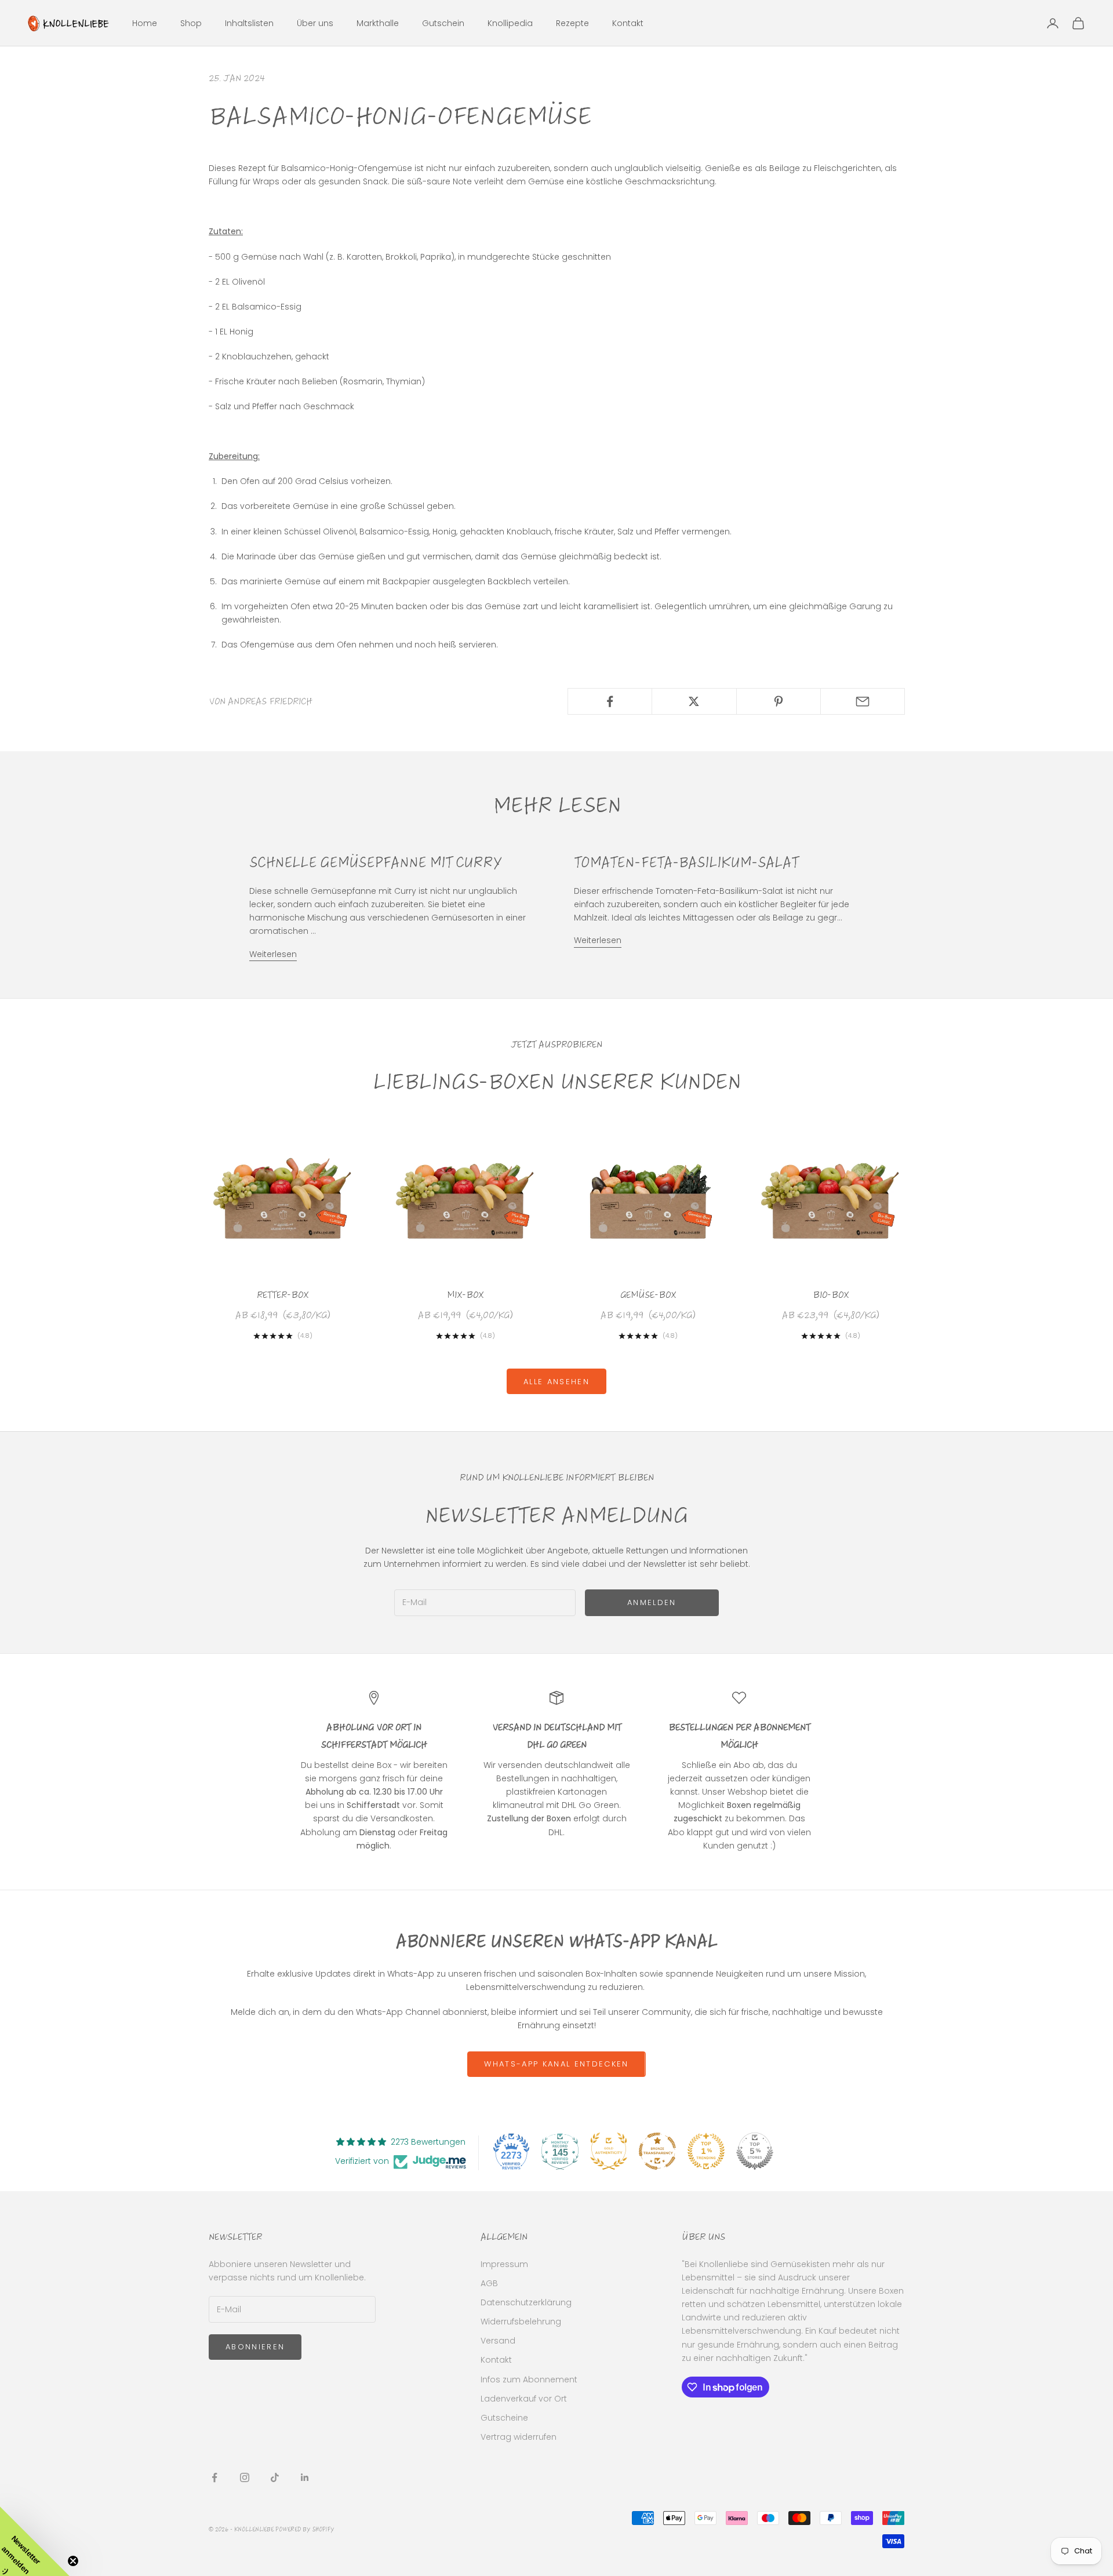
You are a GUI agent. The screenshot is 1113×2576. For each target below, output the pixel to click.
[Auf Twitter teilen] (694, 701)
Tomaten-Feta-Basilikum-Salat (686, 863)
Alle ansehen (556, 1382)
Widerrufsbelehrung (521, 2322)
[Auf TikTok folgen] (275, 2477)
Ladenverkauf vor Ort (524, 2399)
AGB (489, 2283)
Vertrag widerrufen (519, 2437)
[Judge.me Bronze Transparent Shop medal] (657, 2151)
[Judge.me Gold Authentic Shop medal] (609, 2151)
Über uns (315, 23)
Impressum (504, 2264)
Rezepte (572, 23)
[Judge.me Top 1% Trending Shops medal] (706, 2151)
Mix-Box (465, 1295)
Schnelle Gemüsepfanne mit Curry (375, 863)
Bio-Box (831, 1295)
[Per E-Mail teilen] (863, 701)
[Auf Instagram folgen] (245, 2477)
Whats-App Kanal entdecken (556, 2064)
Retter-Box (283, 1295)
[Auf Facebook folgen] (214, 2477)
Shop (191, 23)
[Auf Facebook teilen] (610, 701)
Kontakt (628, 23)
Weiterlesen (273, 954)
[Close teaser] (73, 2561)
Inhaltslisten (249, 23)
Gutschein (443, 23)
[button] (35, 2541)
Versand (498, 2341)
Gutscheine (504, 2418)
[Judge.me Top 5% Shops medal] (755, 2151)
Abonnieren (255, 2347)
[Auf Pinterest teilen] (779, 701)
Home (145, 23)
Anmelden (652, 1602)
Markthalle (378, 23)
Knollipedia (510, 23)
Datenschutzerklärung (526, 2302)
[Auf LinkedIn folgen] (305, 2477)
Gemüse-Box (648, 1295)
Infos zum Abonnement (529, 2379)
